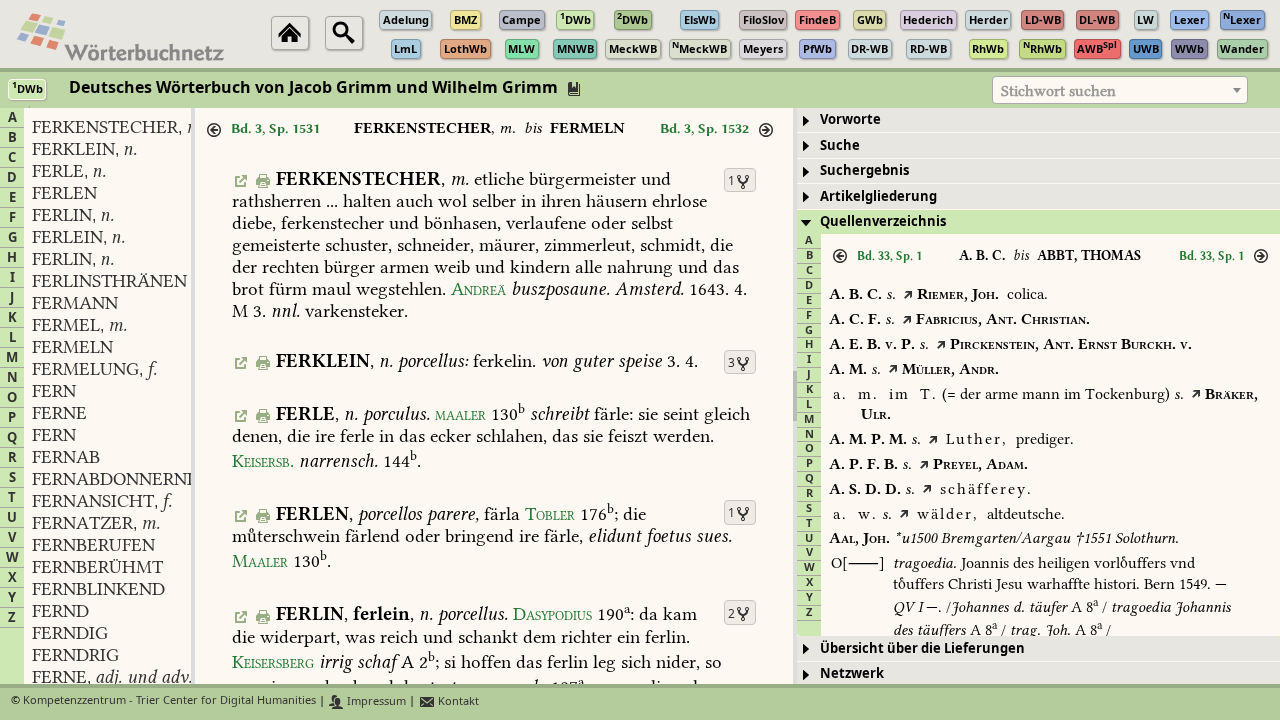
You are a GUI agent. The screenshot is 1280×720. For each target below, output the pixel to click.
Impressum (375, 701)
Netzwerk (852, 673)
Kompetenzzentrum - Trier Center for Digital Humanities (169, 701)
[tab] (1038, 120)
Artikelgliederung (878, 196)
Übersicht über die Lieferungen (922, 648)
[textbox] (1120, 91)
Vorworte (850, 119)
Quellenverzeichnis (883, 221)
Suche (840, 145)
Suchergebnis (864, 170)
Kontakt (457, 701)
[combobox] (1120, 90)
